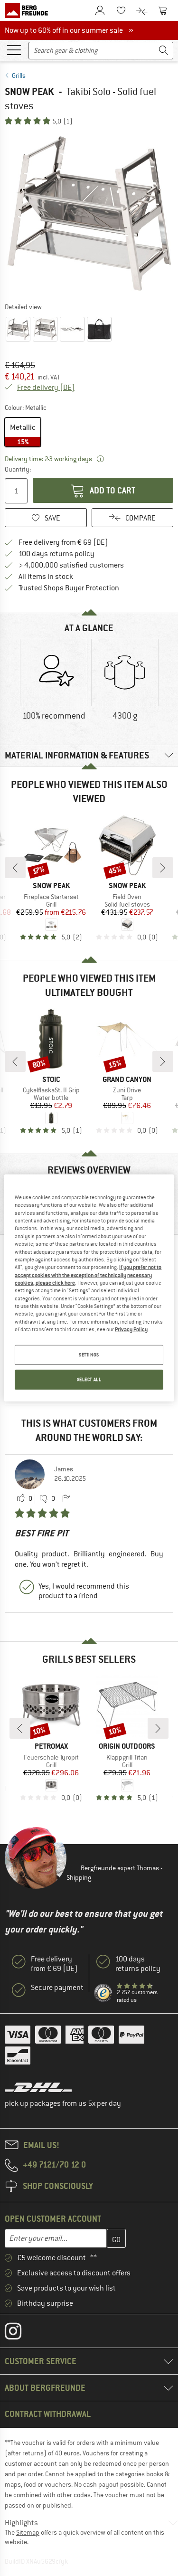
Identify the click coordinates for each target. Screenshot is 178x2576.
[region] (89, 1288)
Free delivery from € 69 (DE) (63, 542)
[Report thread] (66, 1499)
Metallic (23, 434)
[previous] (15, 868)
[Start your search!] (164, 51)
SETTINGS (89, 1355)
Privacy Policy (131, 1329)
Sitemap (28, 2532)
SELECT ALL (89, 1379)
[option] (89, 213)
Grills (19, 76)
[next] (163, 868)
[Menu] (14, 49)
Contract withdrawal (48, 2414)
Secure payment (57, 1988)
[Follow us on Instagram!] (20, 2333)
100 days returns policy (56, 554)
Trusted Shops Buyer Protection (69, 588)
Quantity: (17, 469)
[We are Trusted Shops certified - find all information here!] (103, 1993)
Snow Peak (29, 91)
